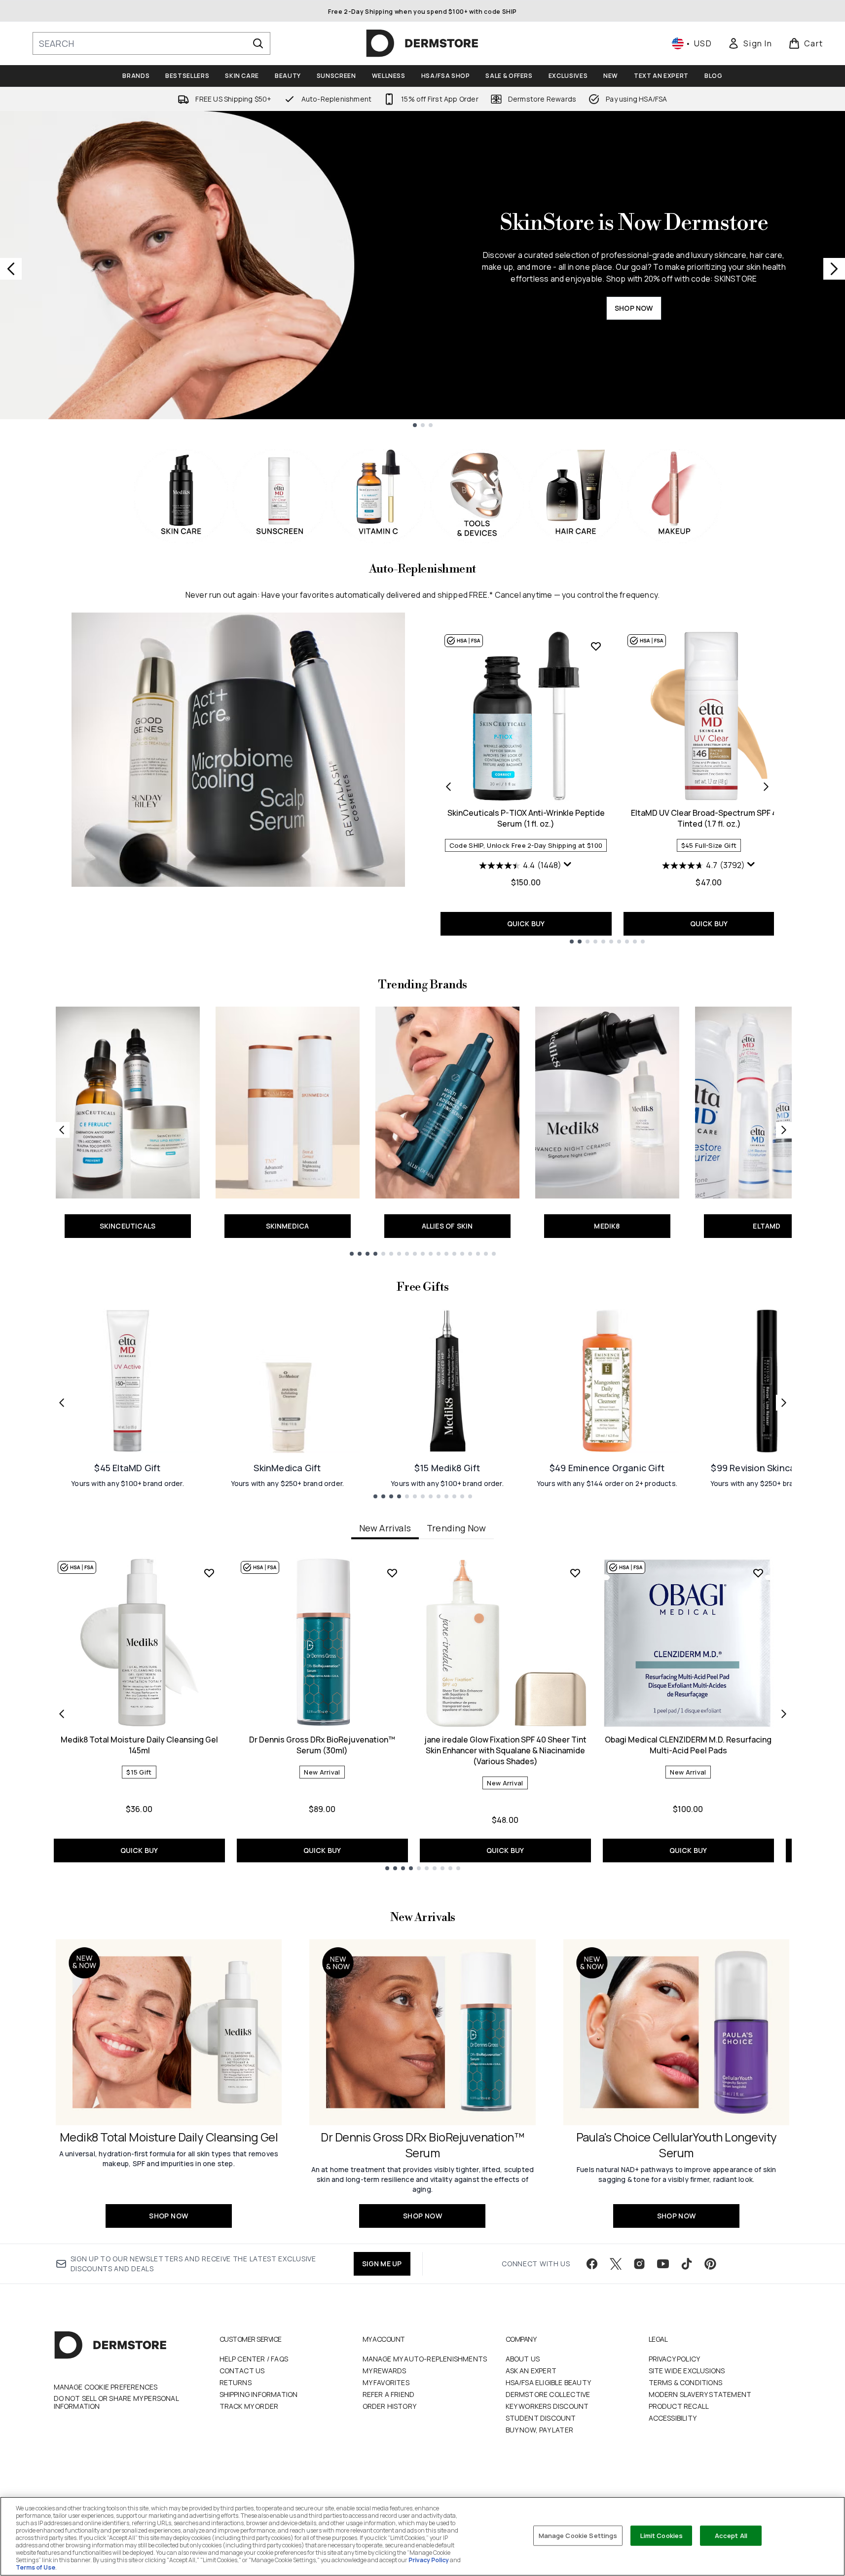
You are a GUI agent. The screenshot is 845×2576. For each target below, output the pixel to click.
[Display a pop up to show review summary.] (568, 865)
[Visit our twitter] (616, 2264)
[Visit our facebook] (592, 2264)
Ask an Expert (531, 2371)
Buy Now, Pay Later (540, 2430)
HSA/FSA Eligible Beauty (549, 2382)
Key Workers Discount (547, 2406)
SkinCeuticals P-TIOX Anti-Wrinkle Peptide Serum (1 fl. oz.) (526, 818)
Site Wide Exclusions (687, 2371)
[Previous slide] (11, 269)
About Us (523, 2359)
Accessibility (673, 2418)
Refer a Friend (389, 2394)
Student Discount (541, 2418)
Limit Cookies (662, 2535)
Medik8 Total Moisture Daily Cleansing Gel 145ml (139, 1745)
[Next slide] (834, 269)
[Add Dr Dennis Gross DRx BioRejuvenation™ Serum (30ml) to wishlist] (392, 1573)
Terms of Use (36, 2567)
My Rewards (385, 2371)
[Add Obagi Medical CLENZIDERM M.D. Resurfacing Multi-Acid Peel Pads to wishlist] (758, 1573)
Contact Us (242, 2371)
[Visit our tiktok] (687, 2264)
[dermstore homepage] (422, 43)
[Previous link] (62, 1130)
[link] (750, 43)
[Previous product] (448, 787)
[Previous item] (62, 1714)
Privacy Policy (675, 2359)
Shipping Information (259, 2394)
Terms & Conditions (686, 2382)
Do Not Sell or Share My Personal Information (116, 2402)
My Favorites (386, 2382)
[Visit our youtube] (663, 2264)
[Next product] (766, 787)
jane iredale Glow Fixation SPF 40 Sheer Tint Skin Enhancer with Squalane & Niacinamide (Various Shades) (505, 1750)
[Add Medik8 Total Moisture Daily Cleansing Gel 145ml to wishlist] (209, 1573)
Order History (390, 2406)
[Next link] (784, 1130)
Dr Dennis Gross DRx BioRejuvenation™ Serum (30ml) (322, 1745)
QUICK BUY (526, 924)
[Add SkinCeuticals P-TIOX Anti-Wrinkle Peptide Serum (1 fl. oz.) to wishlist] (596, 646)
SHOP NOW (634, 308)
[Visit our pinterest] (710, 2264)
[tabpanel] (423, 1714)
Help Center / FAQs (254, 2359)
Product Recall (679, 2406)
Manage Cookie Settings (578, 2535)
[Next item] (784, 1714)
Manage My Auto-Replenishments (425, 2359)
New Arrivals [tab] (385, 1528)
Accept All (731, 2535)
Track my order (249, 2406)
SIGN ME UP (382, 2264)
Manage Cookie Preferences (106, 2387)
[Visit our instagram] (639, 2264)
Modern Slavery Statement (700, 2394)
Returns (236, 2382)
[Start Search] (258, 43)
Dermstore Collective (548, 2394)
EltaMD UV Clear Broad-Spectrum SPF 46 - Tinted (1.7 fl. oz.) (709, 818)
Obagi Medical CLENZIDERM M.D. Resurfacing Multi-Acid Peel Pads (688, 1745)
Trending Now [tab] (456, 1528)
